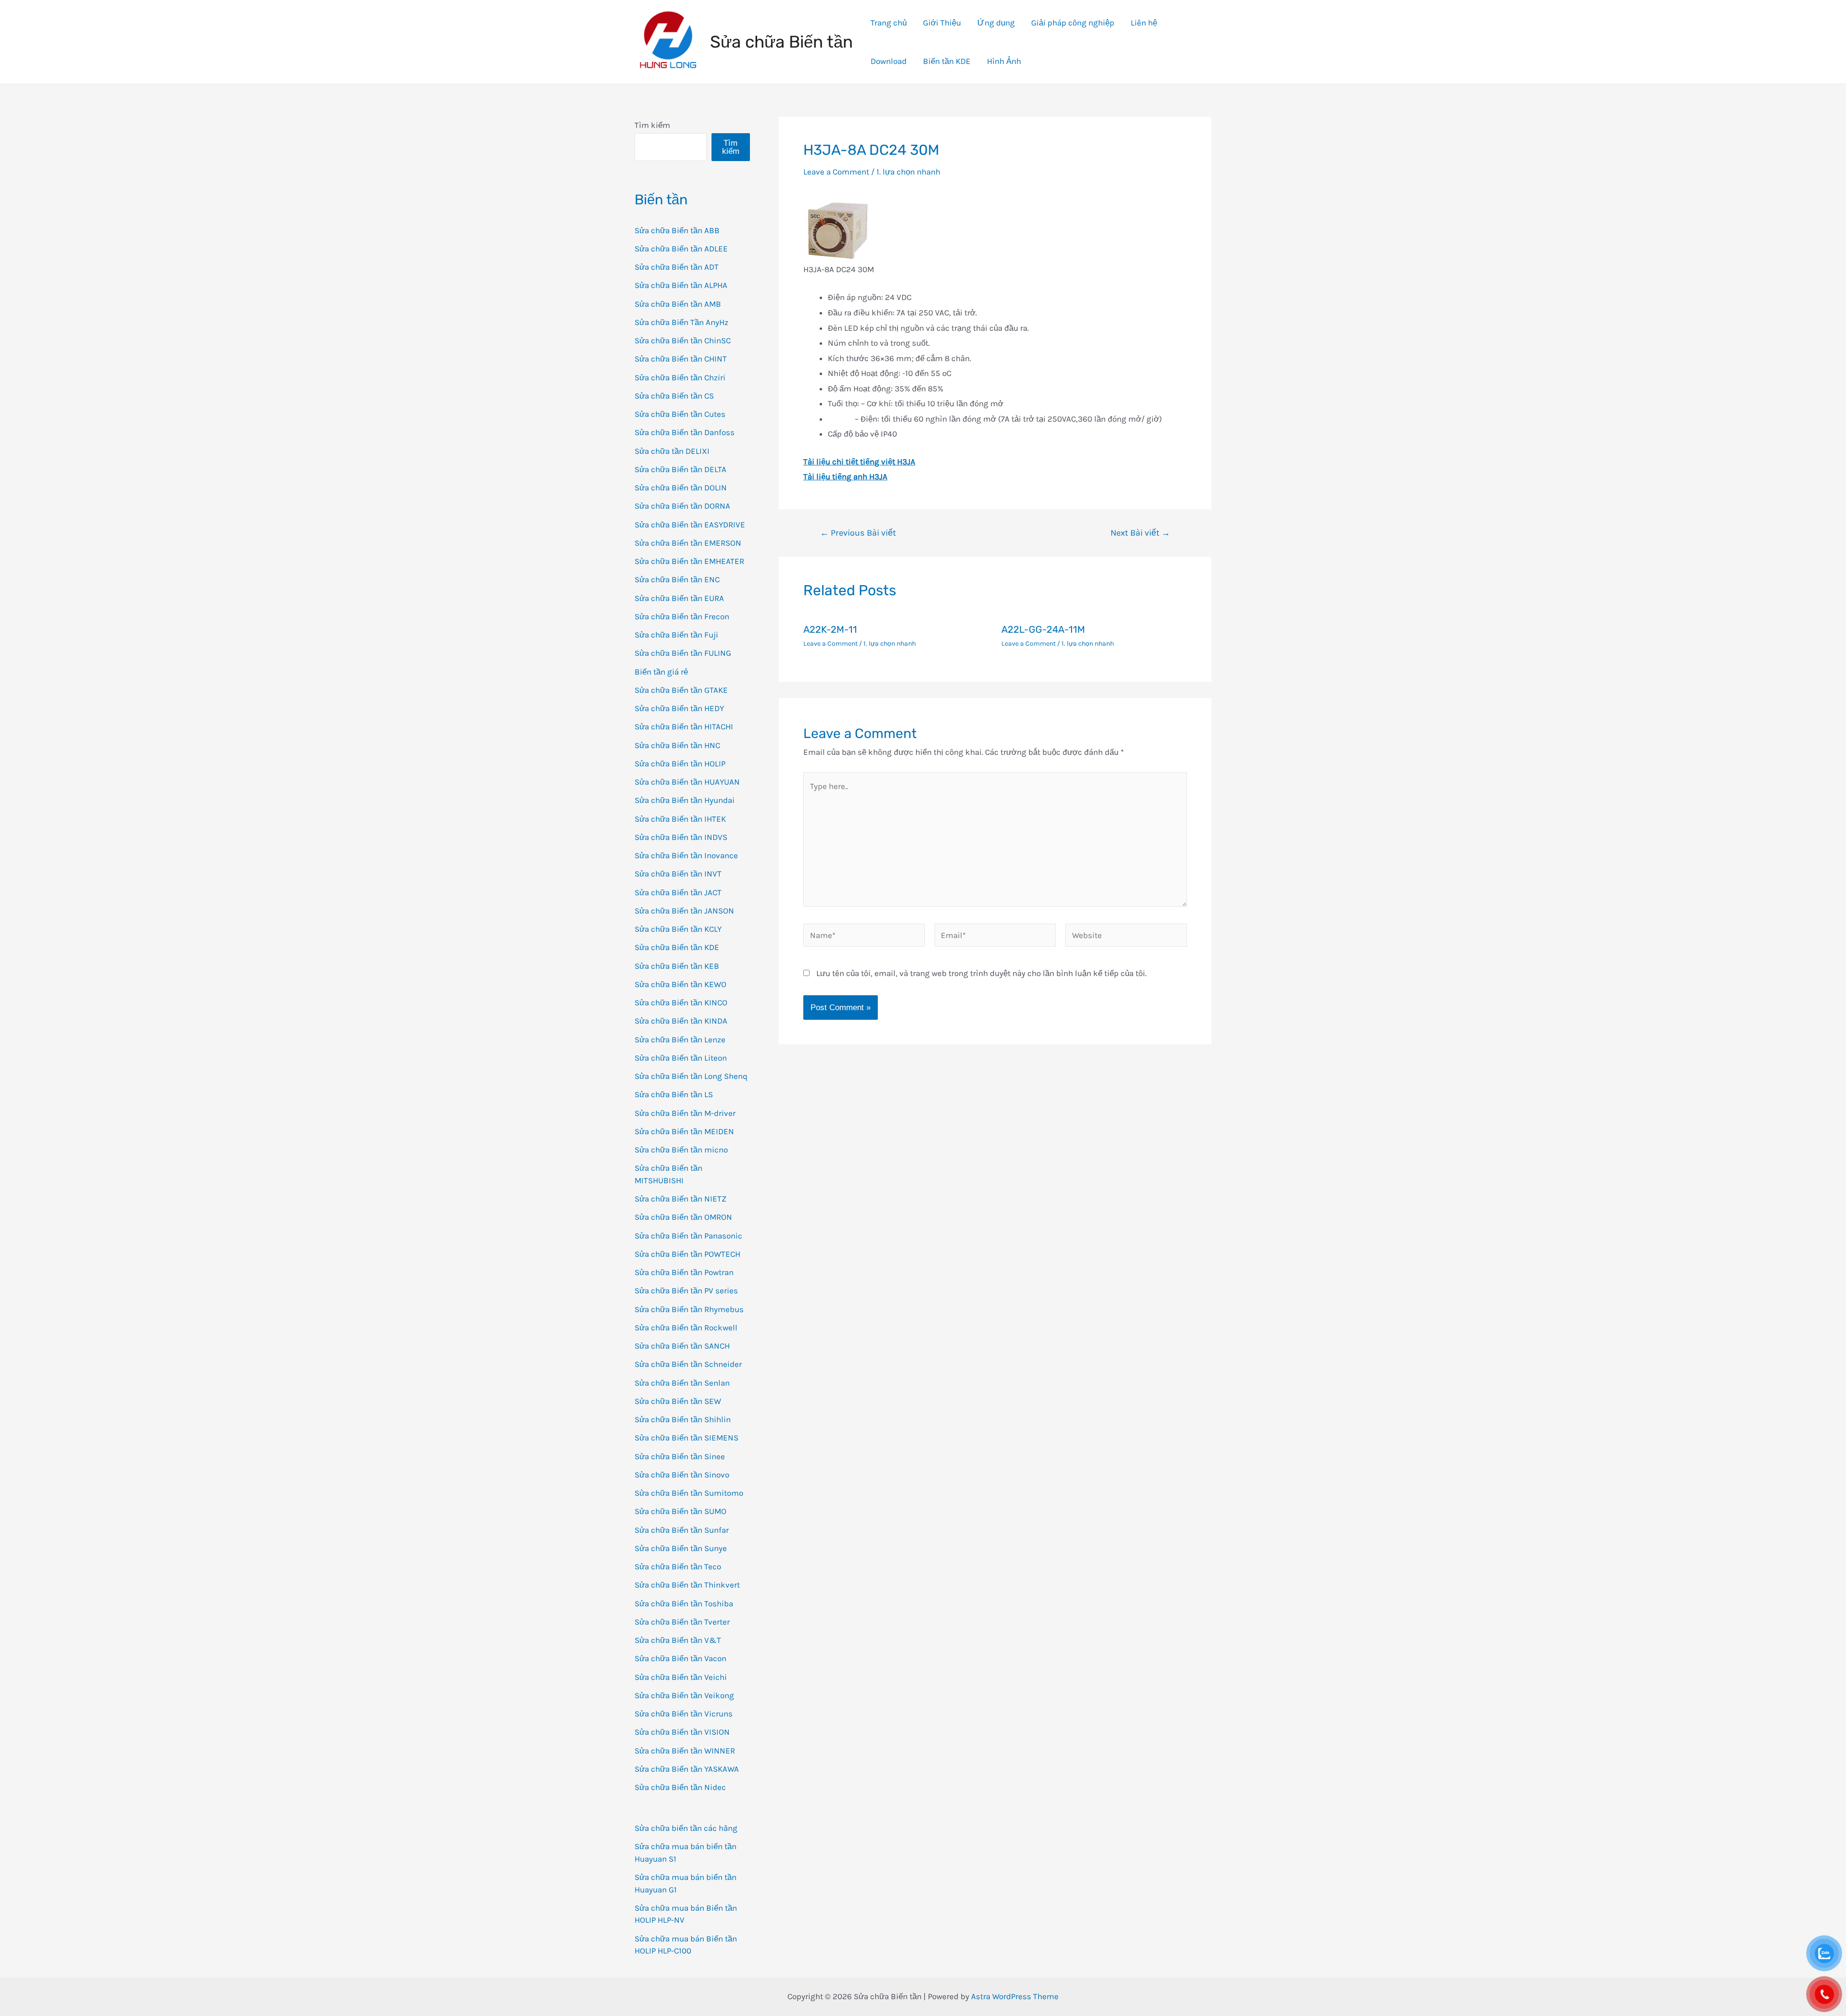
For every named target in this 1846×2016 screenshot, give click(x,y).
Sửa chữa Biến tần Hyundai (685, 800)
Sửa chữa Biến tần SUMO (680, 1511)
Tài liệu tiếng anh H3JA (845, 476)
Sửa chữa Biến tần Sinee (680, 1456)
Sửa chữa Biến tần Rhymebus (689, 1309)
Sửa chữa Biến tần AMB (678, 304)
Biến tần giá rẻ (661, 672)
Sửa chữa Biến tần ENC (677, 579)
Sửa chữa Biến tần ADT (677, 267)
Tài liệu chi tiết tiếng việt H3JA (859, 462)
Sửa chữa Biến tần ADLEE (681, 249)
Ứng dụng (996, 23)
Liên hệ (1144, 23)
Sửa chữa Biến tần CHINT (681, 359)
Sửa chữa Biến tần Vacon (680, 1658)
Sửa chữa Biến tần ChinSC (683, 340)
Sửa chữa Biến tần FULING (683, 653)
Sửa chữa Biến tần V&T (678, 1640)
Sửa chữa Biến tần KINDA (681, 1021)
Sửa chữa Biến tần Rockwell (686, 1327)
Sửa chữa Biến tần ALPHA (681, 285)
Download (889, 61)
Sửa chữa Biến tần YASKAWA (687, 1769)
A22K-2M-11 (830, 629)
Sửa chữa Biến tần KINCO (681, 1002)
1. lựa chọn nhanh (908, 172)
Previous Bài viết (858, 533)
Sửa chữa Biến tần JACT (678, 892)
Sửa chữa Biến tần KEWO (680, 984)
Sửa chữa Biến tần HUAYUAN (687, 782)
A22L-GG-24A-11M (1043, 629)
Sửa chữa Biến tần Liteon (681, 1058)
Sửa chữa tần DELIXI (672, 451)
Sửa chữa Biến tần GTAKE (681, 690)
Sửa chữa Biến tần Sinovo (682, 1475)
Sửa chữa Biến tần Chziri (680, 377)
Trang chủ (889, 23)
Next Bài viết (1140, 533)
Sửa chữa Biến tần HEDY (679, 708)
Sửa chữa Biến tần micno (681, 1150)
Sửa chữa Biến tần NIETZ (680, 1199)
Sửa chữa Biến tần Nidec (680, 1787)
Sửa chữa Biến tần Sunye (681, 1548)
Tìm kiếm (652, 125)
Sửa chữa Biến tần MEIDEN (684, 1131)
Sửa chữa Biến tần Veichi (681, 1677)
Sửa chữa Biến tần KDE (677, 947)
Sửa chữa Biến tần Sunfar (682, 1530)
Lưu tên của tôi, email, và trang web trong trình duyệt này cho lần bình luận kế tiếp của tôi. (981, 973)
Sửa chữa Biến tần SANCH (682, 1346)
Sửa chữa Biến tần (781, 42)
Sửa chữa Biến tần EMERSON (688, 543)
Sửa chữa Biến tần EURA (679, 598)
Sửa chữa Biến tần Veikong (684, 1695)
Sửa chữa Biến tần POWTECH (687, 1254)
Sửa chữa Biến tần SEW (678, 1401)
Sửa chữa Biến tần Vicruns (684, 1714)
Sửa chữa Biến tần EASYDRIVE (690, 525)
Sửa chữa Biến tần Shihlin (683, 1419)
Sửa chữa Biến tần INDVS (681, 837)
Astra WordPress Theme (1015, 1996)
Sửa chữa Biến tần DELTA (680, 469)
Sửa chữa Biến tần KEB (677, 966)
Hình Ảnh (1004, 61)
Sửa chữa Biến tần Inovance (686, 855)
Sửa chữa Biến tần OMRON (683, 1217)
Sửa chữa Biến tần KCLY (678, 929)
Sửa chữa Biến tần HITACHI (684, 726)
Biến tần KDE (947, 61)
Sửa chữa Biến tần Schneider (688, 1364)
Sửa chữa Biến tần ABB (677, 230)
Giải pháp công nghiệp (1073, 23)
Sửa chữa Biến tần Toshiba (684, 1603)
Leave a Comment (836, 172)
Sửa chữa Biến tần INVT (678, 874)
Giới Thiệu (942, 23)
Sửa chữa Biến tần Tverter (682, 1622)
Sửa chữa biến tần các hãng (686, 1828)
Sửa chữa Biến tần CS (674, 396)
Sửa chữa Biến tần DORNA (682, 506)
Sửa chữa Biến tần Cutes (680, 414)
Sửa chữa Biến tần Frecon (682, 616)
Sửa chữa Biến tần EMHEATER (689, 561)
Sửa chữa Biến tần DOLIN (681, 488)
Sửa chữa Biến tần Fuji (676, 635)
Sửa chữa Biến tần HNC (677, 745)
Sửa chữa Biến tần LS (674, 1094)
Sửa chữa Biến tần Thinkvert (687, 1585)
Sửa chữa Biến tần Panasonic (688, 1236)
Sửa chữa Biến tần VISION (682, 1732)
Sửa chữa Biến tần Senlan (682, 1383)
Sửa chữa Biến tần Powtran (684, 1272)
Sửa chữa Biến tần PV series (686, 1290)
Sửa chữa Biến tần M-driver (685, 1113)
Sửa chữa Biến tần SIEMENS (686, 1438)
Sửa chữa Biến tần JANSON (684, 911)
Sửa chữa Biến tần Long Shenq (691, 1076)
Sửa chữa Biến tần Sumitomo (689, 1493)
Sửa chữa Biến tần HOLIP (680, 764)
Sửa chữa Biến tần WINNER (685, 1751)
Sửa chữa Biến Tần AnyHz (681, 322)
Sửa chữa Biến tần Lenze (680, 1039)
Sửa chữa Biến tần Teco (678, 1566)
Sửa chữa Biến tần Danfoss (685, 432)
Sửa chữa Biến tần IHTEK (680, 819)
